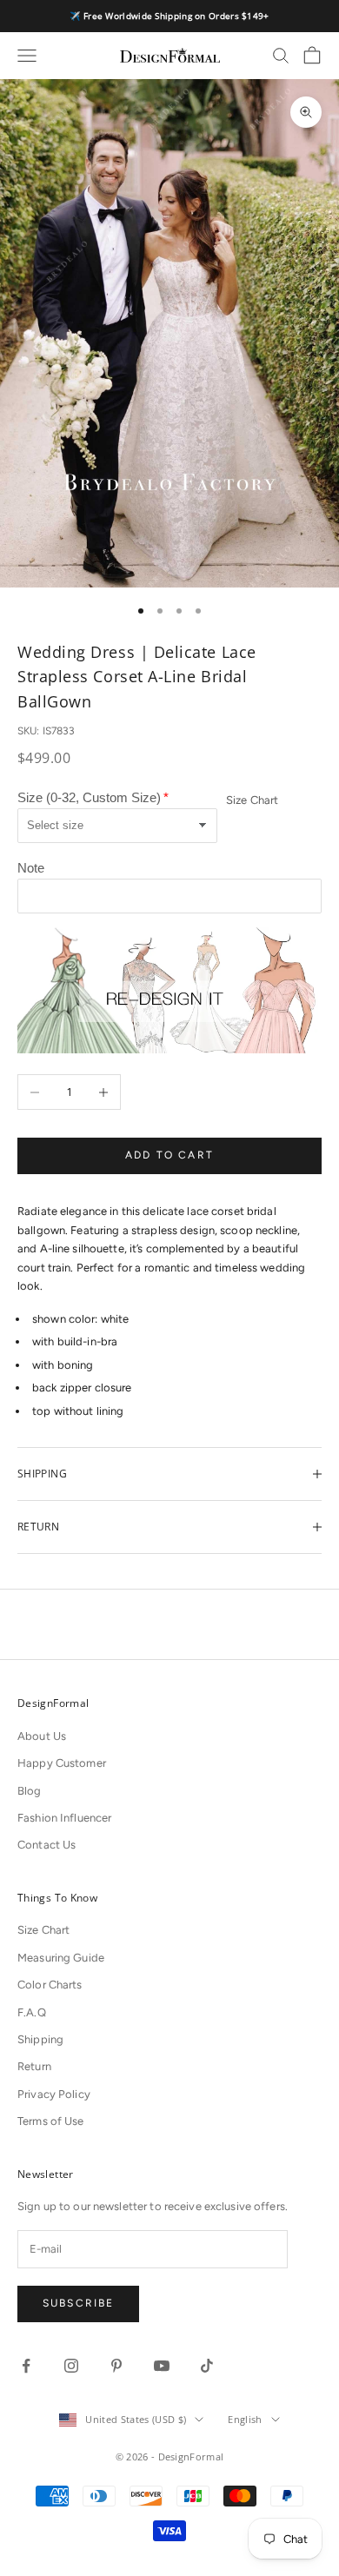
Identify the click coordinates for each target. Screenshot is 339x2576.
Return (34, 2066)
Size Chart (252, 800)
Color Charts (50, 1985)
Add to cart (169, 1155)
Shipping (40, 2039)
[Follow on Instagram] (71, 2366)
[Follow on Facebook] (26, 2366)
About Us (42, 1736)
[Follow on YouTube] (162, 2366)
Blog (30, 1791)
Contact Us (47, 1845)
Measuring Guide (61, 1958)
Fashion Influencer (64, 1818)
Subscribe (78, 2303)
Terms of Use (51, 2121)
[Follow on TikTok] (207, 2366)
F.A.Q (32, 2012)
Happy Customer (62, 1763)
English (245, 2419)
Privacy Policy (54, 2094)
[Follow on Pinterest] (116, 2366)
